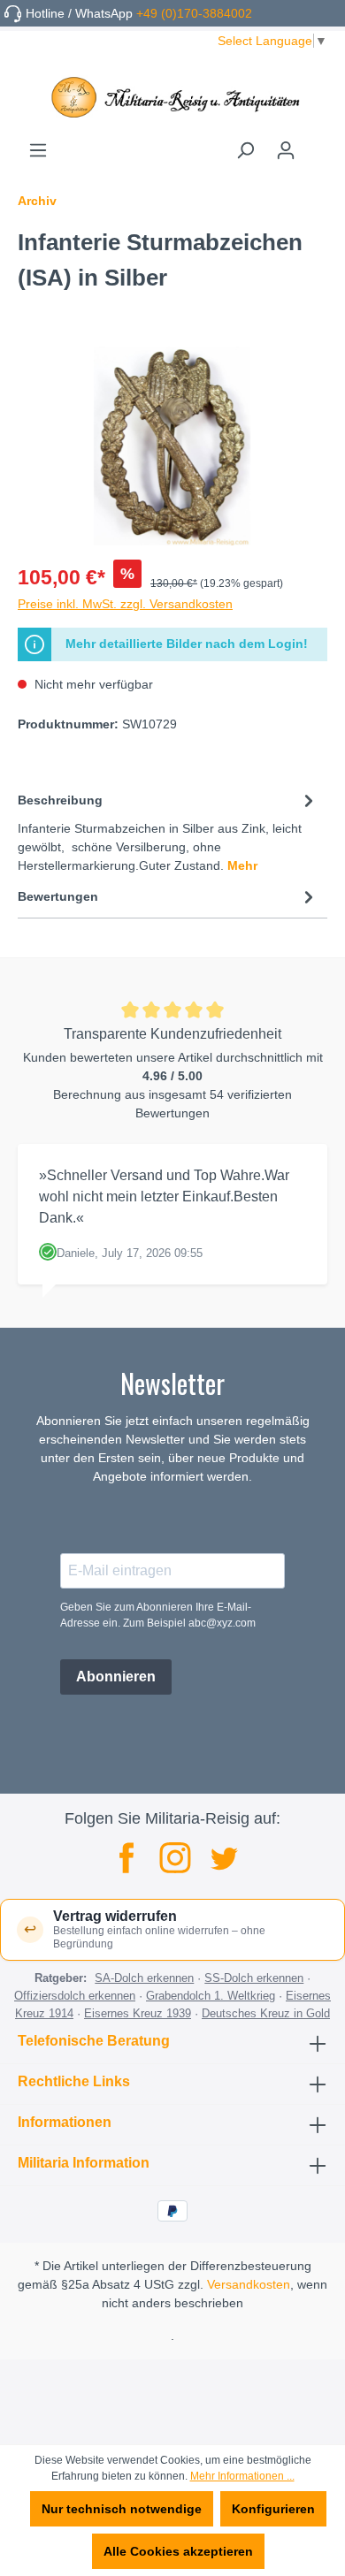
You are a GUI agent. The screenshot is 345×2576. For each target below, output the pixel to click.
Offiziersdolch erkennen (75, 1996)
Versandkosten (249, 2284)
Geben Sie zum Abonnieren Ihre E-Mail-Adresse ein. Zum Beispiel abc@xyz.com (158, 1615)
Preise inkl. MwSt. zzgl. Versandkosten (125, 604)
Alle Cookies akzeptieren (178, 2551)
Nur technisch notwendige (122, 2509)
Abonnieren (116, 1677)
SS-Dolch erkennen (254, 1978)
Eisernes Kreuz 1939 (138, 2013)
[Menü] (38, 150)
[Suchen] (245, 150)
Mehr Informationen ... (242, 2476)
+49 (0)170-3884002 (194, 13)
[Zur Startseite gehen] (172, 97)
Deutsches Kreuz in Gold (266, 2013)
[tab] (168, 831)
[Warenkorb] (317, 144)
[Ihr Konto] (286, 150)
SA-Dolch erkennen (144, 1978)
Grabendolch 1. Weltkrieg (211, 1996)
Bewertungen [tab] (58, 896)
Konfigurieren (273, 2509)
